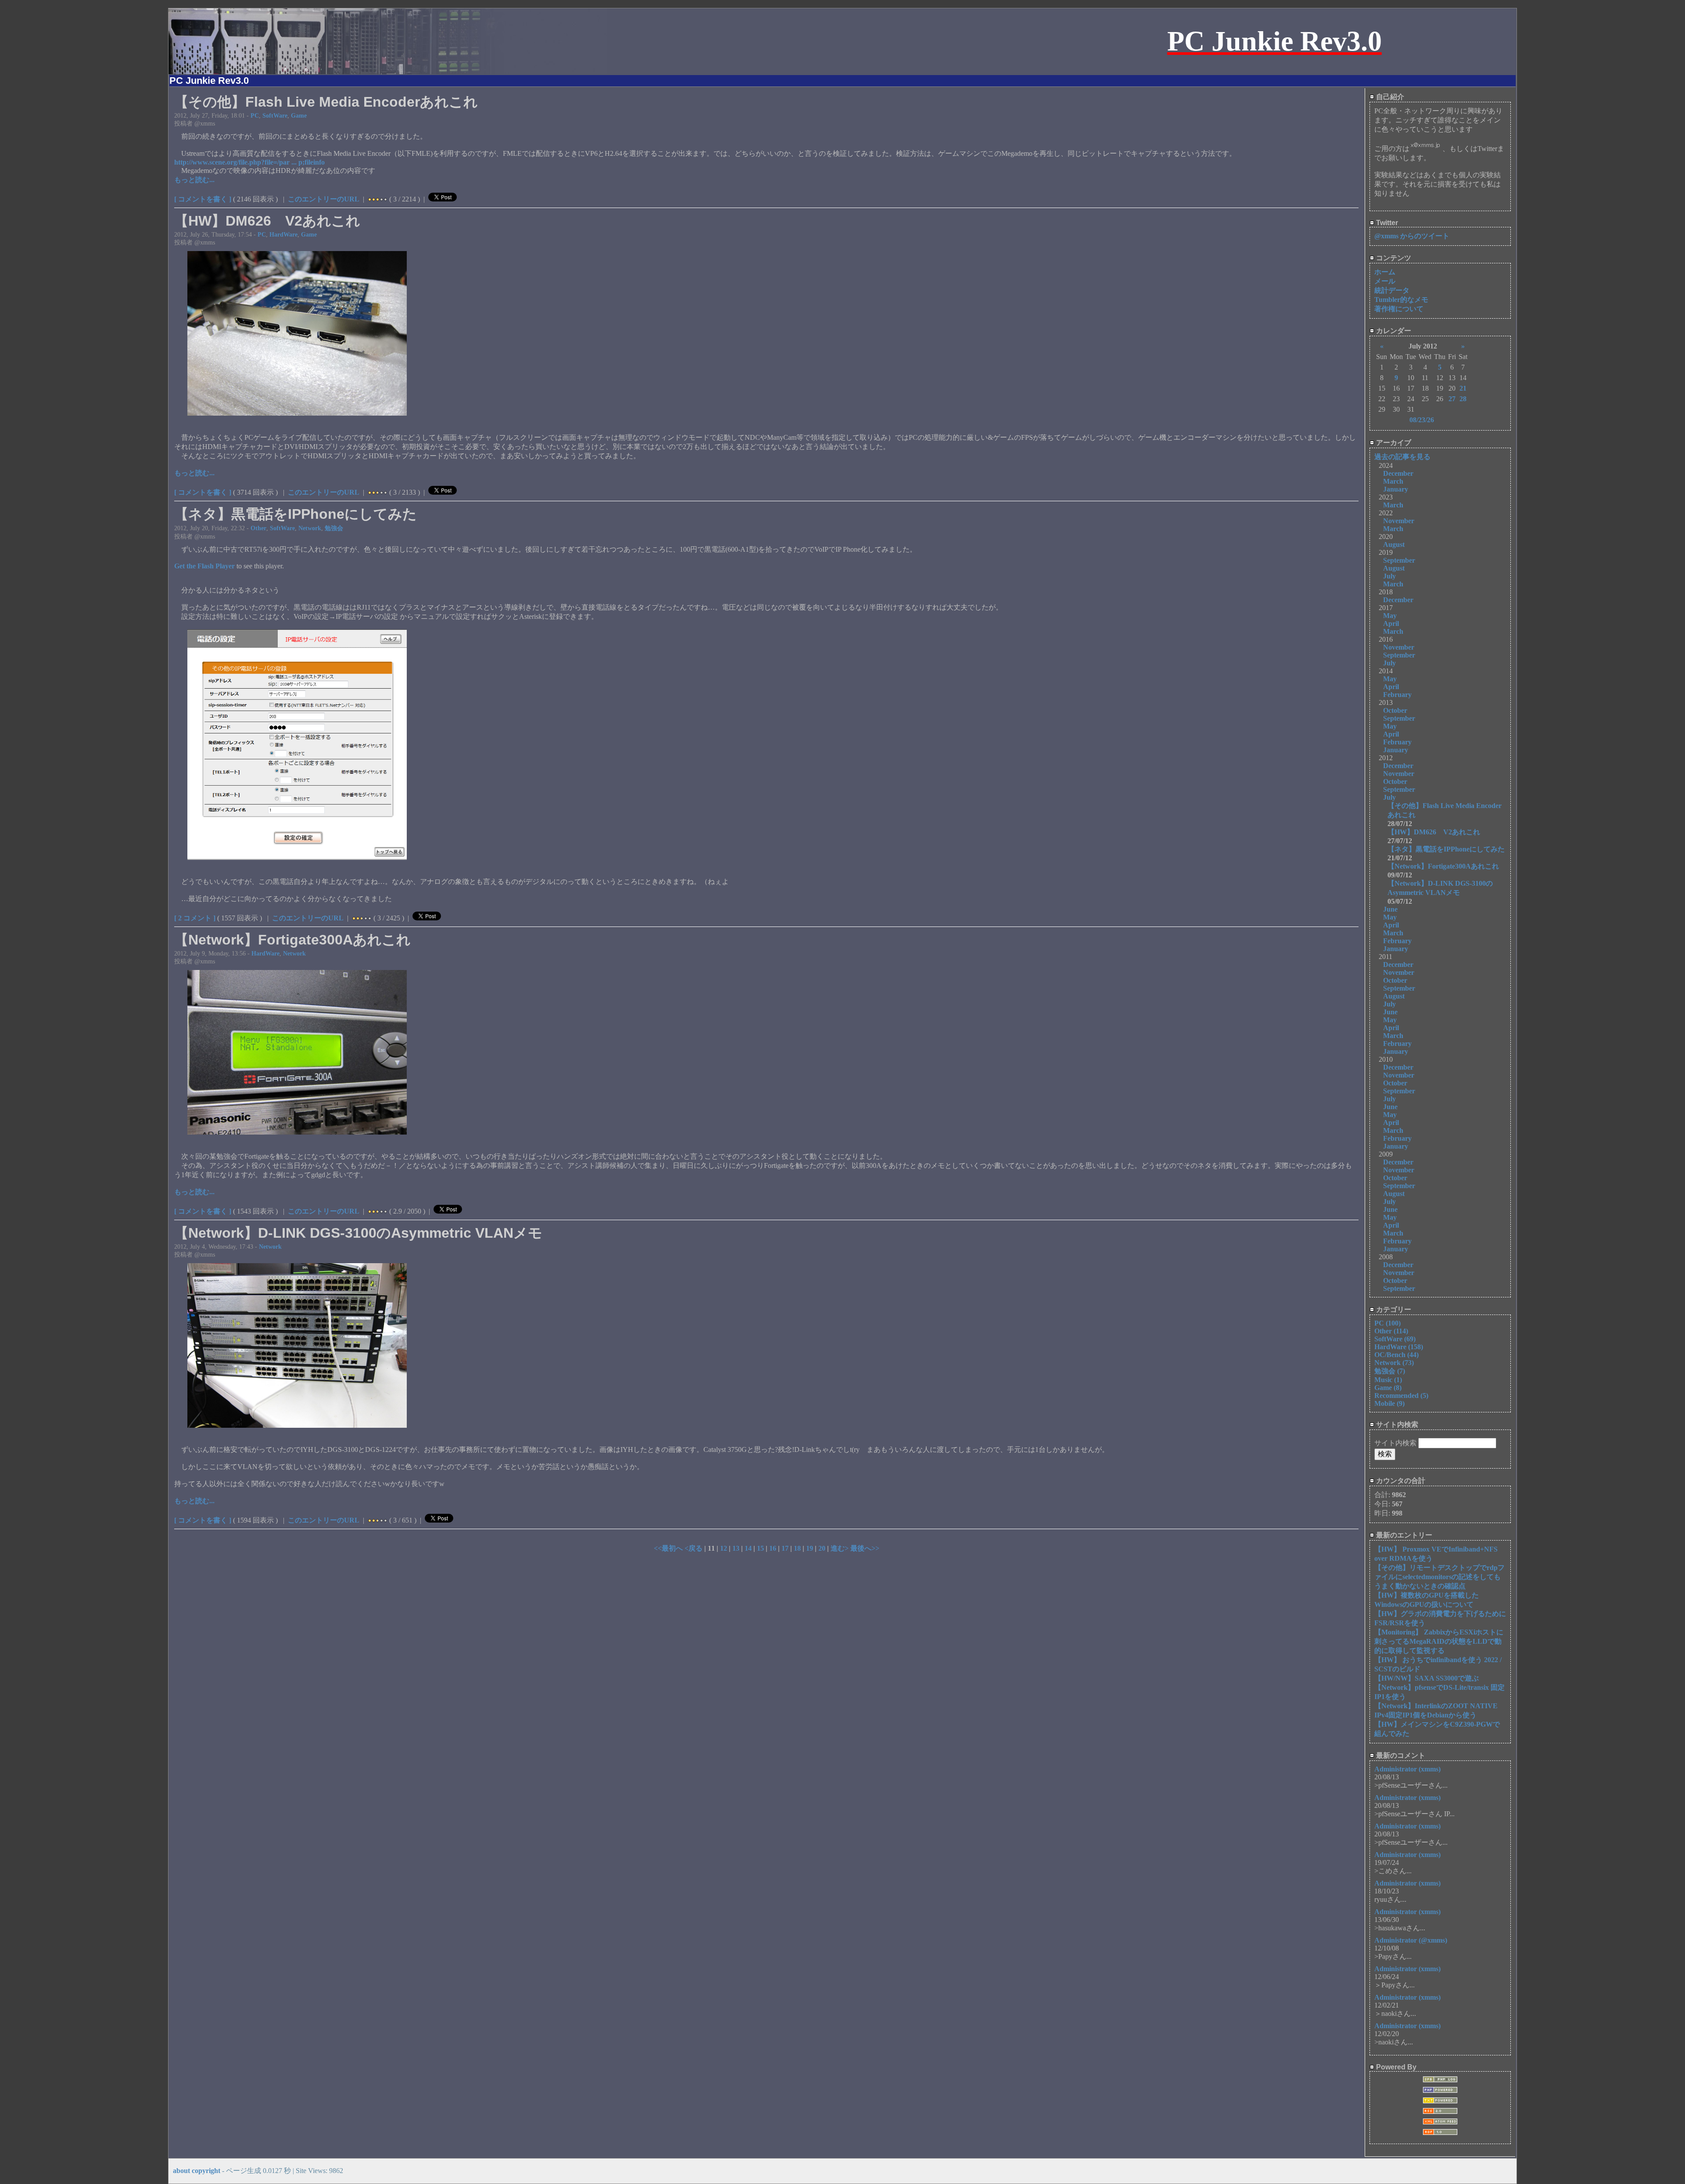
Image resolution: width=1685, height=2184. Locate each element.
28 (1463, 399)
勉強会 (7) (1390, 1371)
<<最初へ (669, 1548)
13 (736, 1548)
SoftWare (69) (1395, 1339)
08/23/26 (1422, 420)
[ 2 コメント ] (195, 918)
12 (724, 1548)
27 (1452, 399)
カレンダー (1393, 331)
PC (255, 115)
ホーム (1385, 272)
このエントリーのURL (324, 199)
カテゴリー (1393, 1309)
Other (258, 528)
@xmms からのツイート (1412, 236)
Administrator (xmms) (1407, 1769)
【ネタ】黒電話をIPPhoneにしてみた (1446, 849)
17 (785, 1548)
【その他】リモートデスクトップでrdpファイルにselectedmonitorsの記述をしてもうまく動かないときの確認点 (1439, 1577)
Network (310, 528)
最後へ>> (865, 1548)
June (1390, 909)
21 (1463, 388)
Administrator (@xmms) (1411, 1940)
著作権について (1399, 309)
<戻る (694, 1548)
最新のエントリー (1403, 1535)
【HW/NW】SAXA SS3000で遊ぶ (1427, 1678)
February (1397, 695)
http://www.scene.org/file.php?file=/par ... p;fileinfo (249, 162)
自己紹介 (1389, 97)
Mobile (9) (1389, 1403)
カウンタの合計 (1400, 1481)
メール (1385, 281)
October (1395, 710)
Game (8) (1388, 1388)
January (1396, 489)
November (1399, 521)
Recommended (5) (1401, 1396)
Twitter (1386, 223)
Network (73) (1394, 1363)
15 (760, 1548)
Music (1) (1388, 1380)
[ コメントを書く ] (203, 199)
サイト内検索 (1396, 1424)
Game (299, 115)
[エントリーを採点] (370, 199)
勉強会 (334, 528)
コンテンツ (1393, 258)
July (1389, 576)
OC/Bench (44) (1396, 1355)
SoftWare (275, 115)
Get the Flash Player (204, 566)
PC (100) (1387, 1323)
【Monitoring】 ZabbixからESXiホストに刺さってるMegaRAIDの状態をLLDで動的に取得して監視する (1439, 1641)
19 (810, 1548)
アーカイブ (1393, 443)
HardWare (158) (1399, 1347)
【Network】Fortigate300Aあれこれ (1443, 866)
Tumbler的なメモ (1401, 300)
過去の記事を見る (1402, 457)
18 (797, 1548)
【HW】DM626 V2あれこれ (1434, 832)
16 (773, 1548)
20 (822, 1548)
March (1393, 481)
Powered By (1395, 2067)
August (1394, 544)
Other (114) (1391, 1331)
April (1391, 623)
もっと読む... (194, 180)
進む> (841, 1548)
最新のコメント (1400, 1755)
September (1399, 560)
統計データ (1392, 290)
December (1398, 473)
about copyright (197, 2171)
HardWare (283, 234)
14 (748, 1548)
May (1390, 616)
